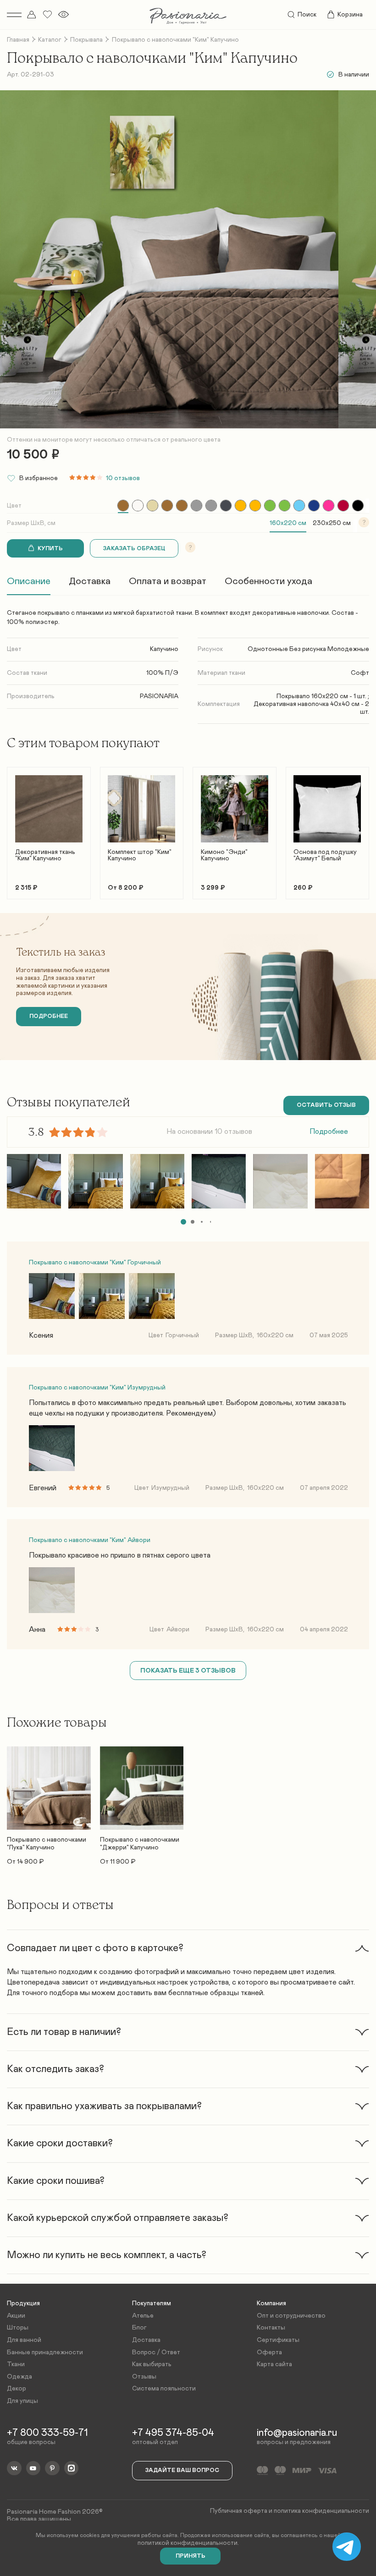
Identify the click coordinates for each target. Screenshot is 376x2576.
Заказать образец (134, 549)
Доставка (90, 581)
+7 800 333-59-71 (47, 2433)
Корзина (350, 15)
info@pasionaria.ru (297, 2433)
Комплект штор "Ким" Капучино (140, 855)
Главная (18, 40)
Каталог (50, 40)
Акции (16, 2316)
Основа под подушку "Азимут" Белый (325, 855)
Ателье (143, 2316)
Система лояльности (164, 2389)
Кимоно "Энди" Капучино (224, 855)
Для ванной (24, 2340)
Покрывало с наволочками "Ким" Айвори (90, 1540)
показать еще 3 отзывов (188, 1671)
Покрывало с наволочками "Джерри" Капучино (140, 1844)
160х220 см (288, 523)
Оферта (269, 2352)
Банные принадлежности (45, 2352)
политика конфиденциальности (321, 2511)
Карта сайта (274, 2364)
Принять (191, 2556)
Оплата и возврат (168, 581)
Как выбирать (152, 2364)
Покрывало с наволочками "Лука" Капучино (47, 1844)
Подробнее (329, 1132)
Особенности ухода (268, 581)
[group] (123, 506)
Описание (29, 581)
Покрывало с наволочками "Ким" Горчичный (95, 1263)
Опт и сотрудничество (291, 2316)
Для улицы (22, 2401)
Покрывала (86, 40)
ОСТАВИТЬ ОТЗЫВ (326, 1105)
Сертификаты (278, 2340)
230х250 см (332, 523)
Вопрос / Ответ (156, 2352)
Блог (139, 2328)
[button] (14, 829)
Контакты (271, 2328)
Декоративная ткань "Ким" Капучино (45, 855)
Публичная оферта (239, 2511)
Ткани (16, 2364)
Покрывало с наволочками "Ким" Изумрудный (97, 1388)
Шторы (18, 2328)
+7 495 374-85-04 (173, 2433)
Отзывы (144, 2377)
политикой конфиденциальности (188, 2543)
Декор (17, 2389)
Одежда (19, 2377)
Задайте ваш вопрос (182, 2470)
